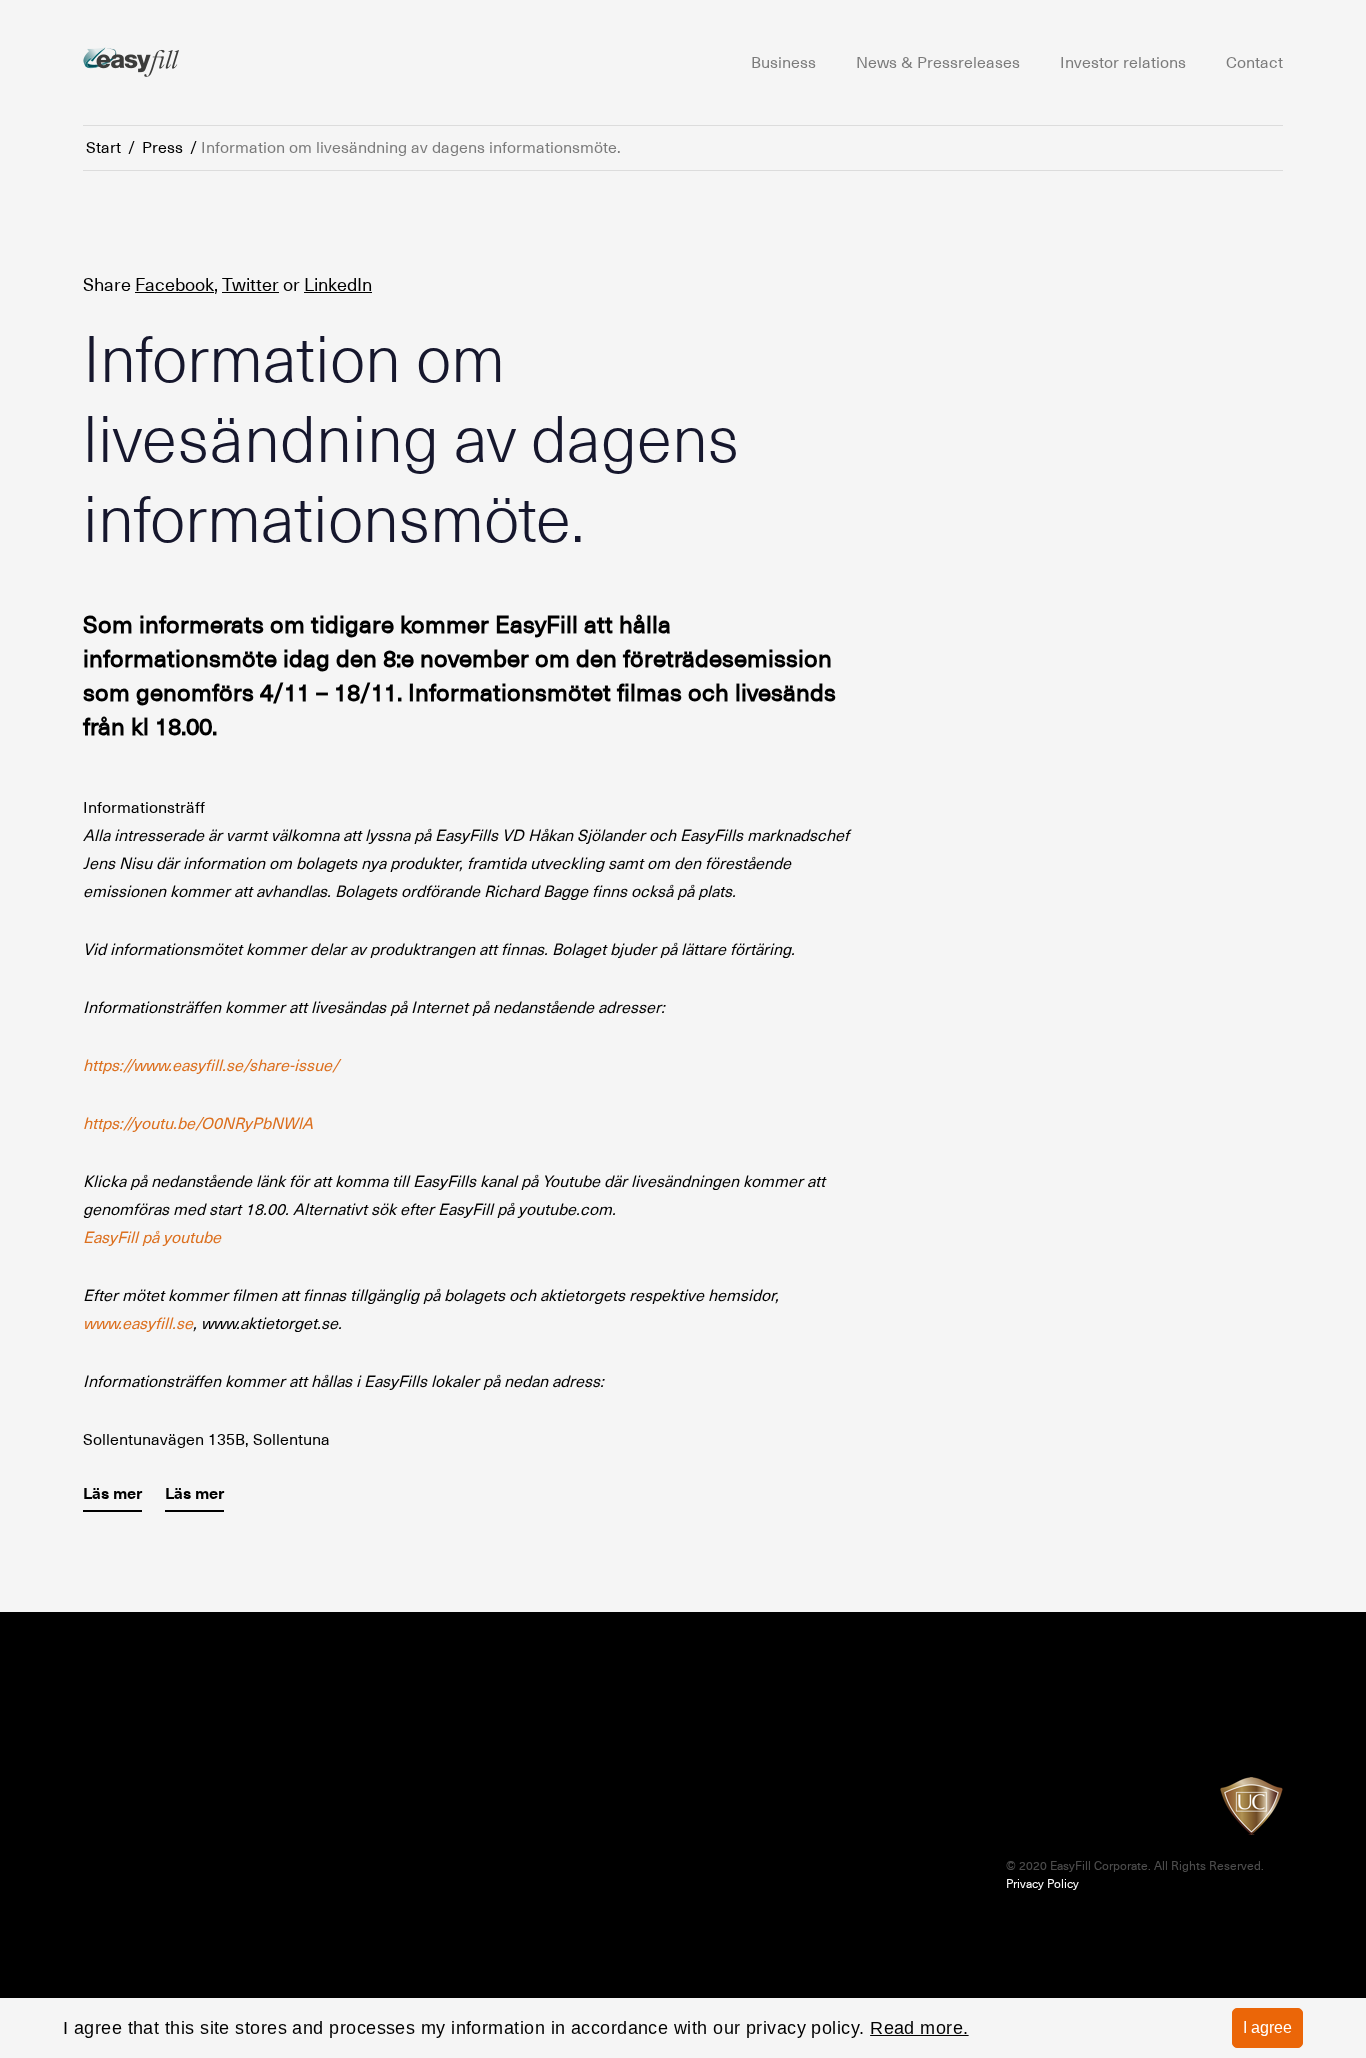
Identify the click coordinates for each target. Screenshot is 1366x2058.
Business (783, 63)
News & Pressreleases (938, 63)
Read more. (919, 2028)
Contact (1254, 63)
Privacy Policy (1042, 1884)
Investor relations (1123, 63)
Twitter (250, 284)
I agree (1267, 2027)
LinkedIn (338, 284)
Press (162, 148)
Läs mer (112, 1493)
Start (103, 148)
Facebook (174, 284)
